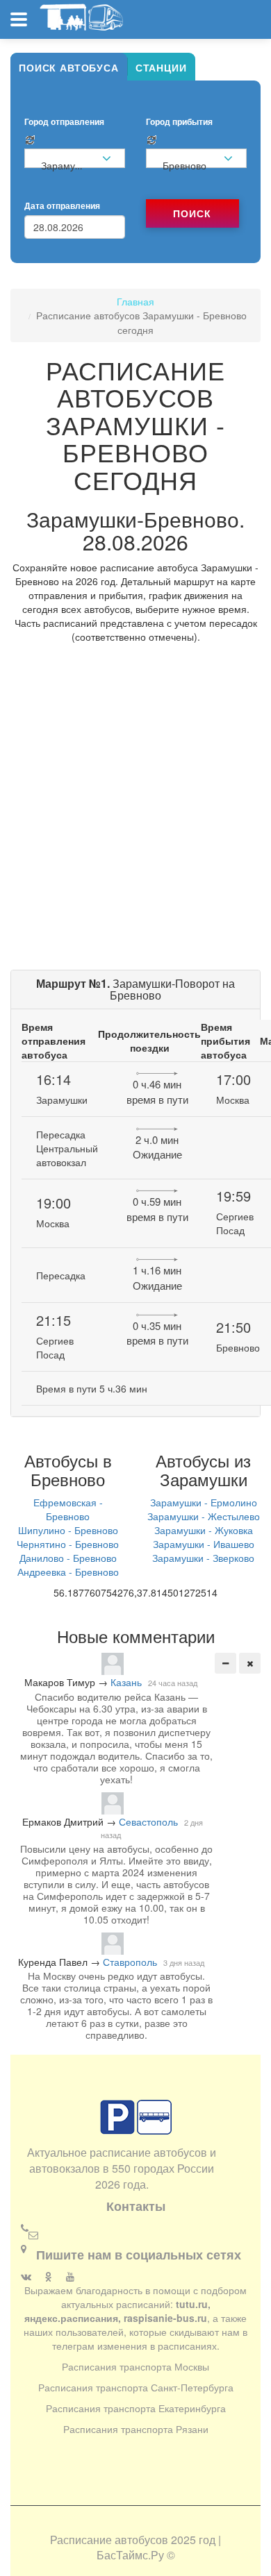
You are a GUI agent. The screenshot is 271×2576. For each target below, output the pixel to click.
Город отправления (64, 122)
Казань (126, 1682)
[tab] (69, 67)
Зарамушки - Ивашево (204, 1544)
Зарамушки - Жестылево (204, 1516)
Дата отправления (62, 206)
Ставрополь (130, 1962)
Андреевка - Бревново (68, 1572)
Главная (135, 301)
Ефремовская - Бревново (68, 1509)
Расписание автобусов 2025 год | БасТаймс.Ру (135, 2548)
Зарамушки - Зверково (203, 1558)
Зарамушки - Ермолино (204, 1502)
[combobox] (75, 158)
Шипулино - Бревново (68, 1530)
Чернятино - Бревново (68, 1544)
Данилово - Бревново (68, 1558)
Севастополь (148, 1821)
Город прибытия (179, 122)
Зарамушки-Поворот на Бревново (135, 990)
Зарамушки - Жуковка (204, 1530)
